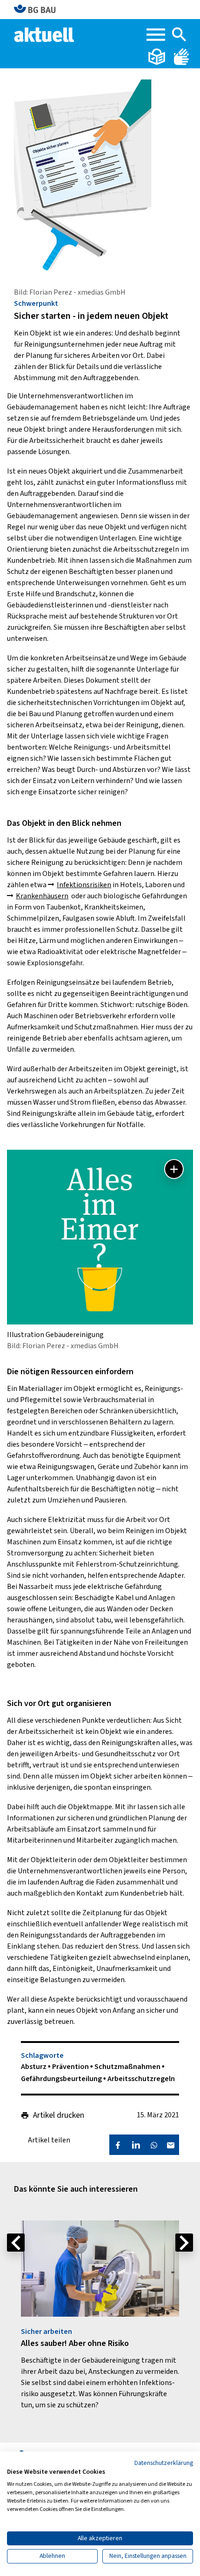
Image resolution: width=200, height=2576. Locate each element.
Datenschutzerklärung (164, 2463)
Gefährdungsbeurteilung (62, 2079)
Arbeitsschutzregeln (141, 2079)
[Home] (45, 34)
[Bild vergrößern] (174, 1169)
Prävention (71, 2067)
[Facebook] (118, 2145)
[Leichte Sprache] (157, 56)
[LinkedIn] (136, 2145)
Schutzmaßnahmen (128, 2067)
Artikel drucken (59, 2115)
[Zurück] (16, 2243)
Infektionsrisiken (84, 885)
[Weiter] (184, 2243)
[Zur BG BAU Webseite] (39, 10)
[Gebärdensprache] (181, 56)
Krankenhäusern (42, 896)
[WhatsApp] (154, 2145)
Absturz (34, 2067)
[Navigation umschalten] (156, 35)
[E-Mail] (171, 2145)
